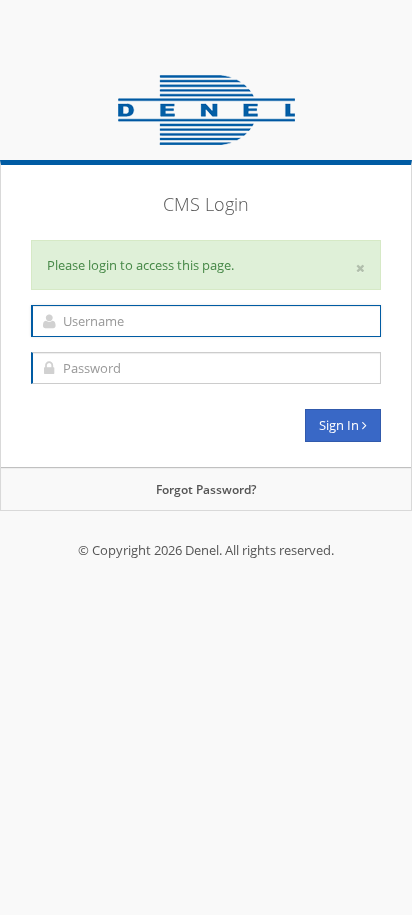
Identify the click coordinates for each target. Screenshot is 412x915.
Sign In (340, 425)
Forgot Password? (206, 489)
